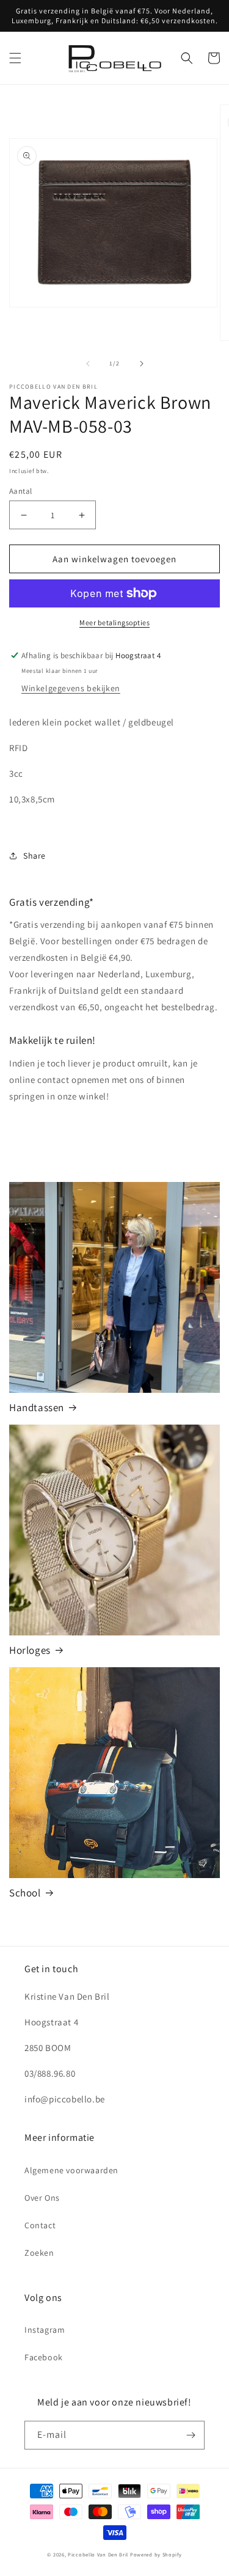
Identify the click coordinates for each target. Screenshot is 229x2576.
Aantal (20, 491)
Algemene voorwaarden (71, 2170)
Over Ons (42, 2198)
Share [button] (35, 856)
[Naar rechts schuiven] (142, 364)
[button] (15, 58)
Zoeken (39, 2253)
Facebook (44, 2357)
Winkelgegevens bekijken (71, 688)
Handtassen (37, 1407)
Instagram (45, 2330)
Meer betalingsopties (114, 622)
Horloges (30, 1650)
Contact (40, 2225)
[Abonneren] (191, 2435)
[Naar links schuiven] (88, 364)
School (25, 1893)
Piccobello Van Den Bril (98, 2554)
